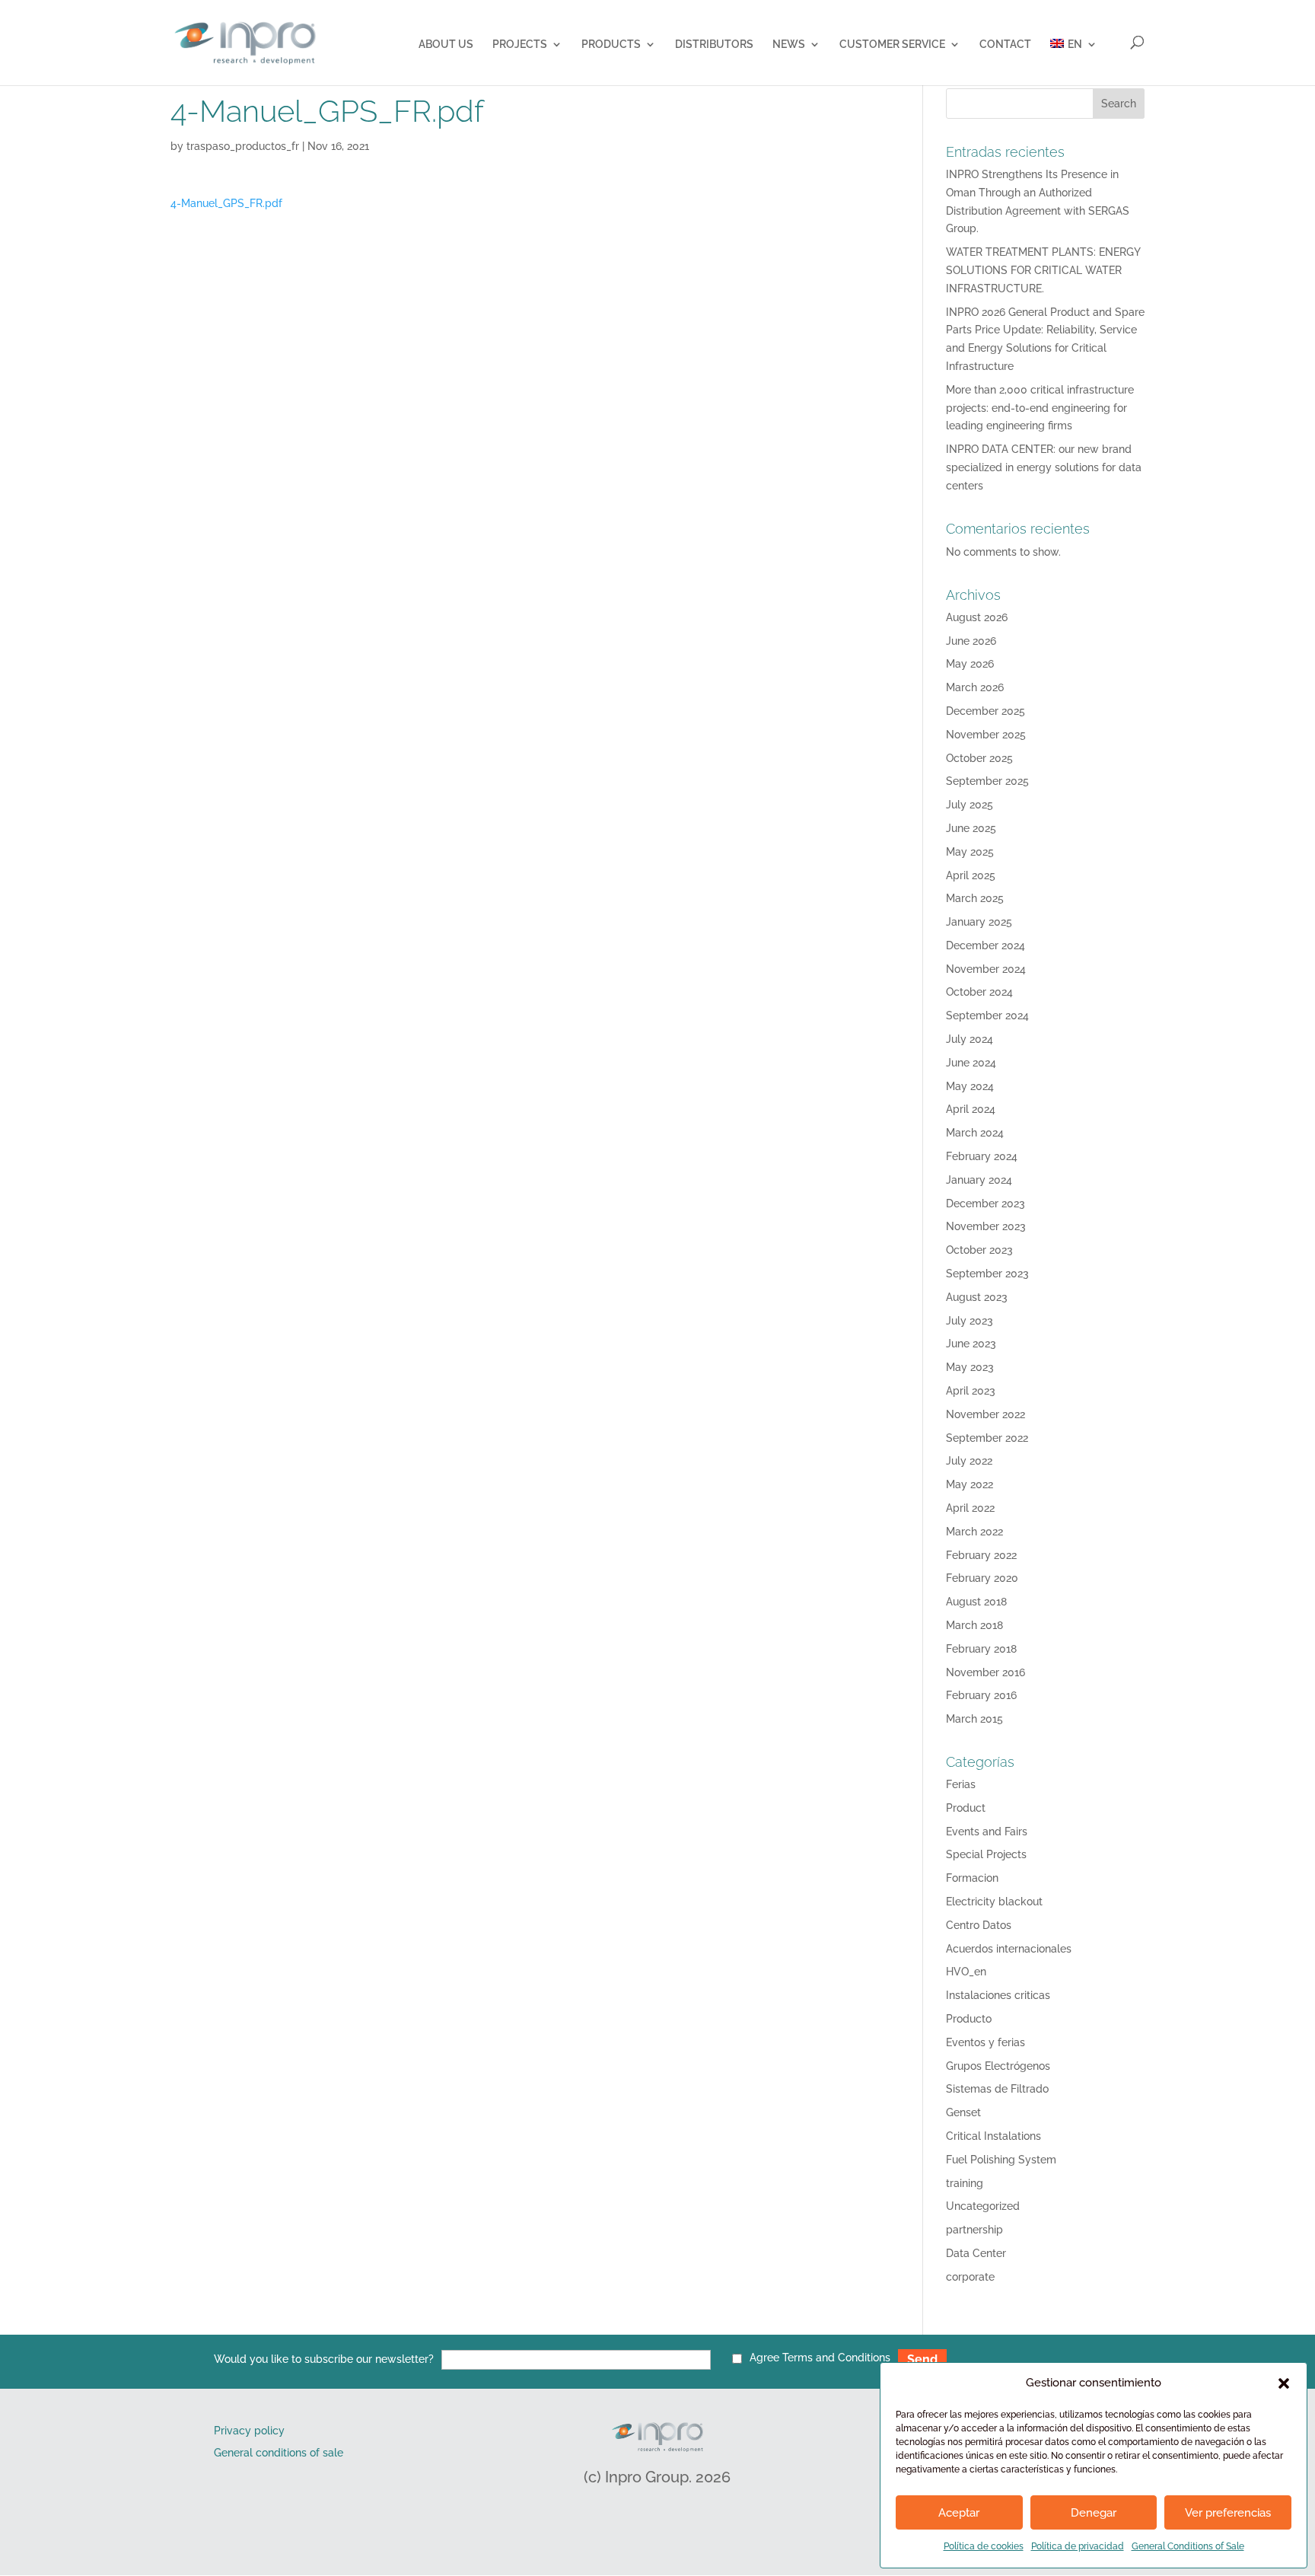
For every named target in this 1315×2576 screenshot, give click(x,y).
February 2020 (982, 1578)
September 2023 (987, 1274)
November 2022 (985, 1414)
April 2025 (971, 875)
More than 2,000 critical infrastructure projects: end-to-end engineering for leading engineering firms (1040, 408)
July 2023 (970, 1321)
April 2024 (971, 1109)
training (965, 2183)
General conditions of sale (279, 2453)
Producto (969, 2019)
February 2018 (981, 1649)
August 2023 (977, 1297)
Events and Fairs (987, 1832)
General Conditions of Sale (1188, 2546)
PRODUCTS (611, 45)
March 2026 (975, 687)
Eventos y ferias (985, 2042)
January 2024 (979, 1180)
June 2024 (971, 1063)
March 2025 (975, 898)
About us (446, 45)
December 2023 (985, 1204)
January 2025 (979, 922)
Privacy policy (249, 2431)
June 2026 (971, 641)
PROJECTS (520, 45)
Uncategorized (983, 2206)
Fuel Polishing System (1001, 2160)
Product (966, 1808)
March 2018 (974, 1625)
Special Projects (986, 1854)
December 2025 (985, 711)
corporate (970, 2277)
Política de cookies (984, 2546)
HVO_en (966, 1972)
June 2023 (971, 1344)
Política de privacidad (1078, 2546)
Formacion (972, 1878)
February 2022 (981, 1555)
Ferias (961, 1784)
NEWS (789, 45)
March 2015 (974, 1719)
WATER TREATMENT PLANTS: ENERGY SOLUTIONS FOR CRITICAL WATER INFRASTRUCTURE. (1043, 270)
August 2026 (977, 617)
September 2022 (987, 1438)
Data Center (976, 2253)
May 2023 (970, 1367)
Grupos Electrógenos (998, 2066)
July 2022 (969, 1461)
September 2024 (987, 1015)
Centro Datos (979, 1925)
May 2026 (970, 664)
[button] (1284, 2383)
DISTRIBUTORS (714, 45)
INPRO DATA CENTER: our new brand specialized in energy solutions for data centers (1044, 467)
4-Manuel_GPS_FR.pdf (226, 203)
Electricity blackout (994, 1902)
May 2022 (970, 1484)
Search (1119, 104)
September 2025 (987, 781)
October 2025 (979, 758)
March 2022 (974, 1532)
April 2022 (970, 1508)
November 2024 (986, 969)
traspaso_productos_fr (243, 146)
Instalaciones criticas (998, 1995)
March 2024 (975, 1133)
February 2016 (981, 1695)
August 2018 (976, 1602)
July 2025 (970, 805)
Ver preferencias (1228, 2513)
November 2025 (986, 735)
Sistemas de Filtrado (997, 2089)
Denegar (1094, 2513)
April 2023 (971, 1391)
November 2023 (986, 1226)
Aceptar (959, 2513)
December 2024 (985, 945)
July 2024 (970, 1039)
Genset (963, 2112)
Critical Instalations (993, 2136)
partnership (974, 2230)
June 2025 (971, 828)
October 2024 (979, 992)
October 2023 (979, 1250)
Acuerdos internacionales (1009, 1949)
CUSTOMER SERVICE (892, 45)
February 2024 (982, 1156)
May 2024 (970, 1086)
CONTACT (1005, 45)
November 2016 (985, 1672)
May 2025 (970, 852)
